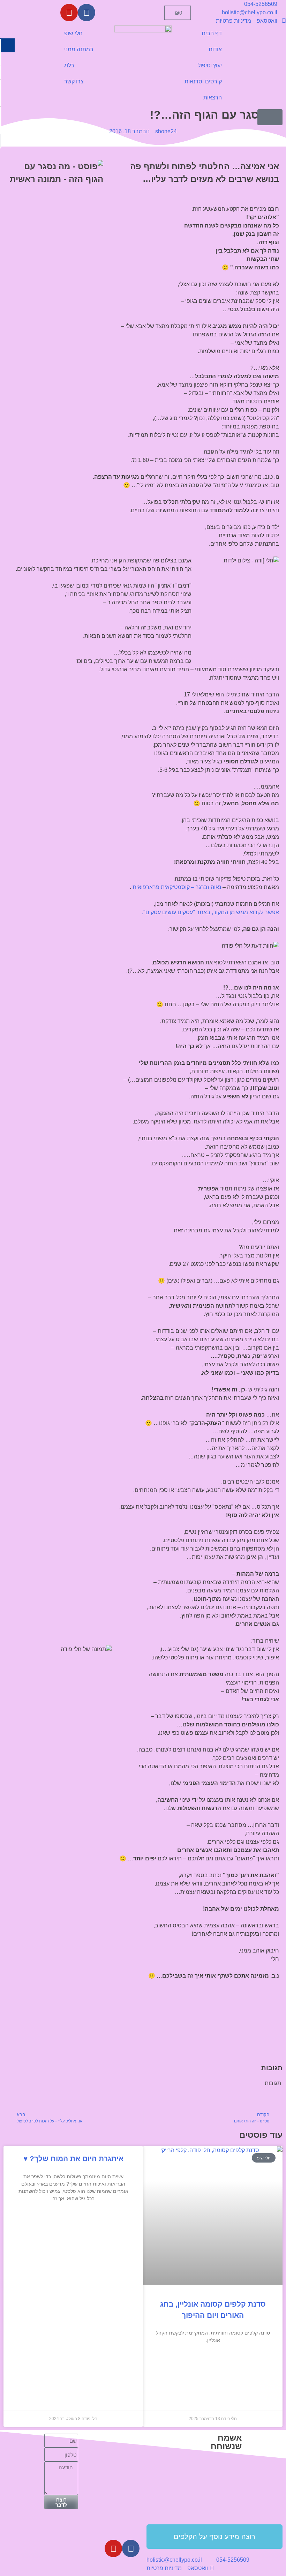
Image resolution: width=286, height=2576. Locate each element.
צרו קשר (74, 81)
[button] (270, 117)
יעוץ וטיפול (210, 65)
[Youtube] (69, 13)
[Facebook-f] (86, 13)
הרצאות (213, 98)
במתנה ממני (79, 49)
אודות (215, 49)
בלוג (69, 65)
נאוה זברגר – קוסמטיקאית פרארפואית (177, 887)
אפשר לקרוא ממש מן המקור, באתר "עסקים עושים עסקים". (210, 912)
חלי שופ (73, 33)
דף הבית (212, 33)
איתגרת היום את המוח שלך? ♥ (73, 2159)
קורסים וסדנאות (203, 81)
